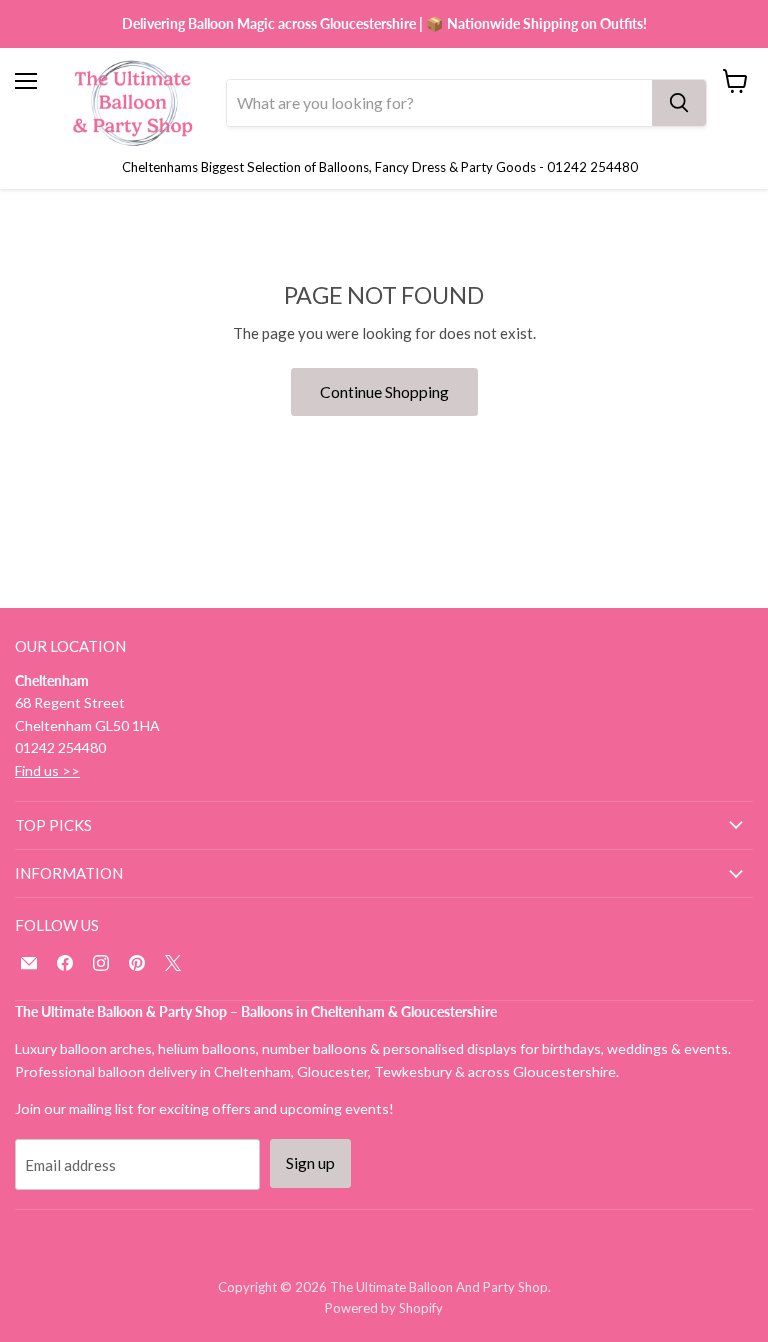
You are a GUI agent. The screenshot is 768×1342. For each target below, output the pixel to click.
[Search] (679, 103)
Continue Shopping (384, 391)
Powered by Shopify (384, 1308)
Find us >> (47, 770)
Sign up (310, 1162)
